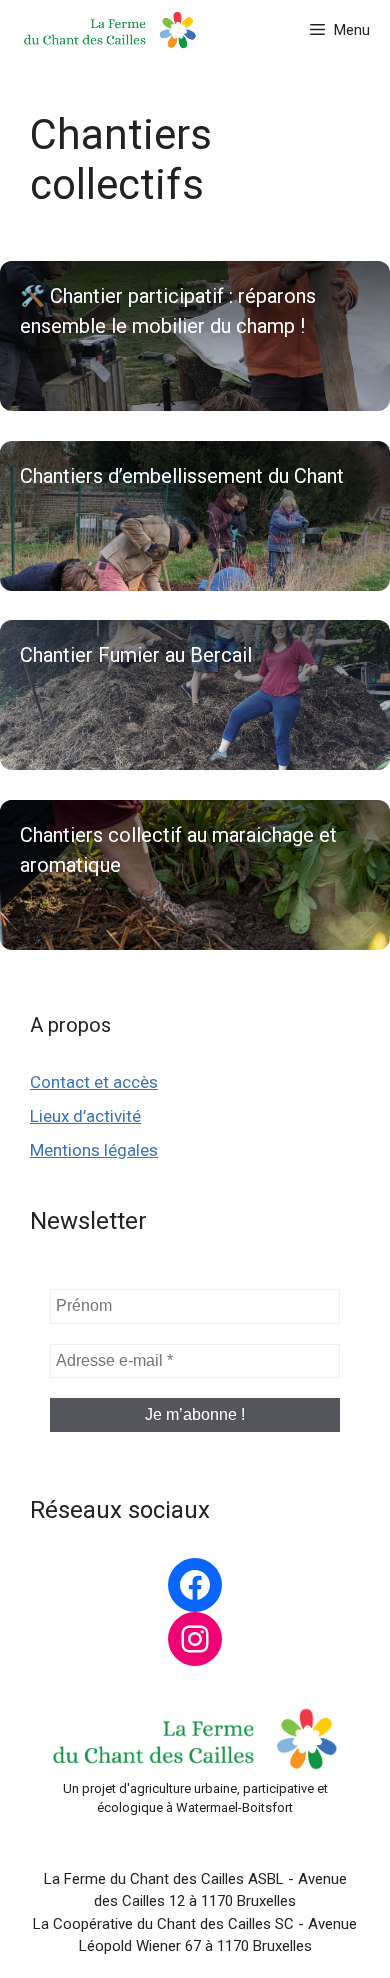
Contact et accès (94, 1082)
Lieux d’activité (85, 1116)
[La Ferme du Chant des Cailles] (110, 30)
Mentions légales (94, 1150)
